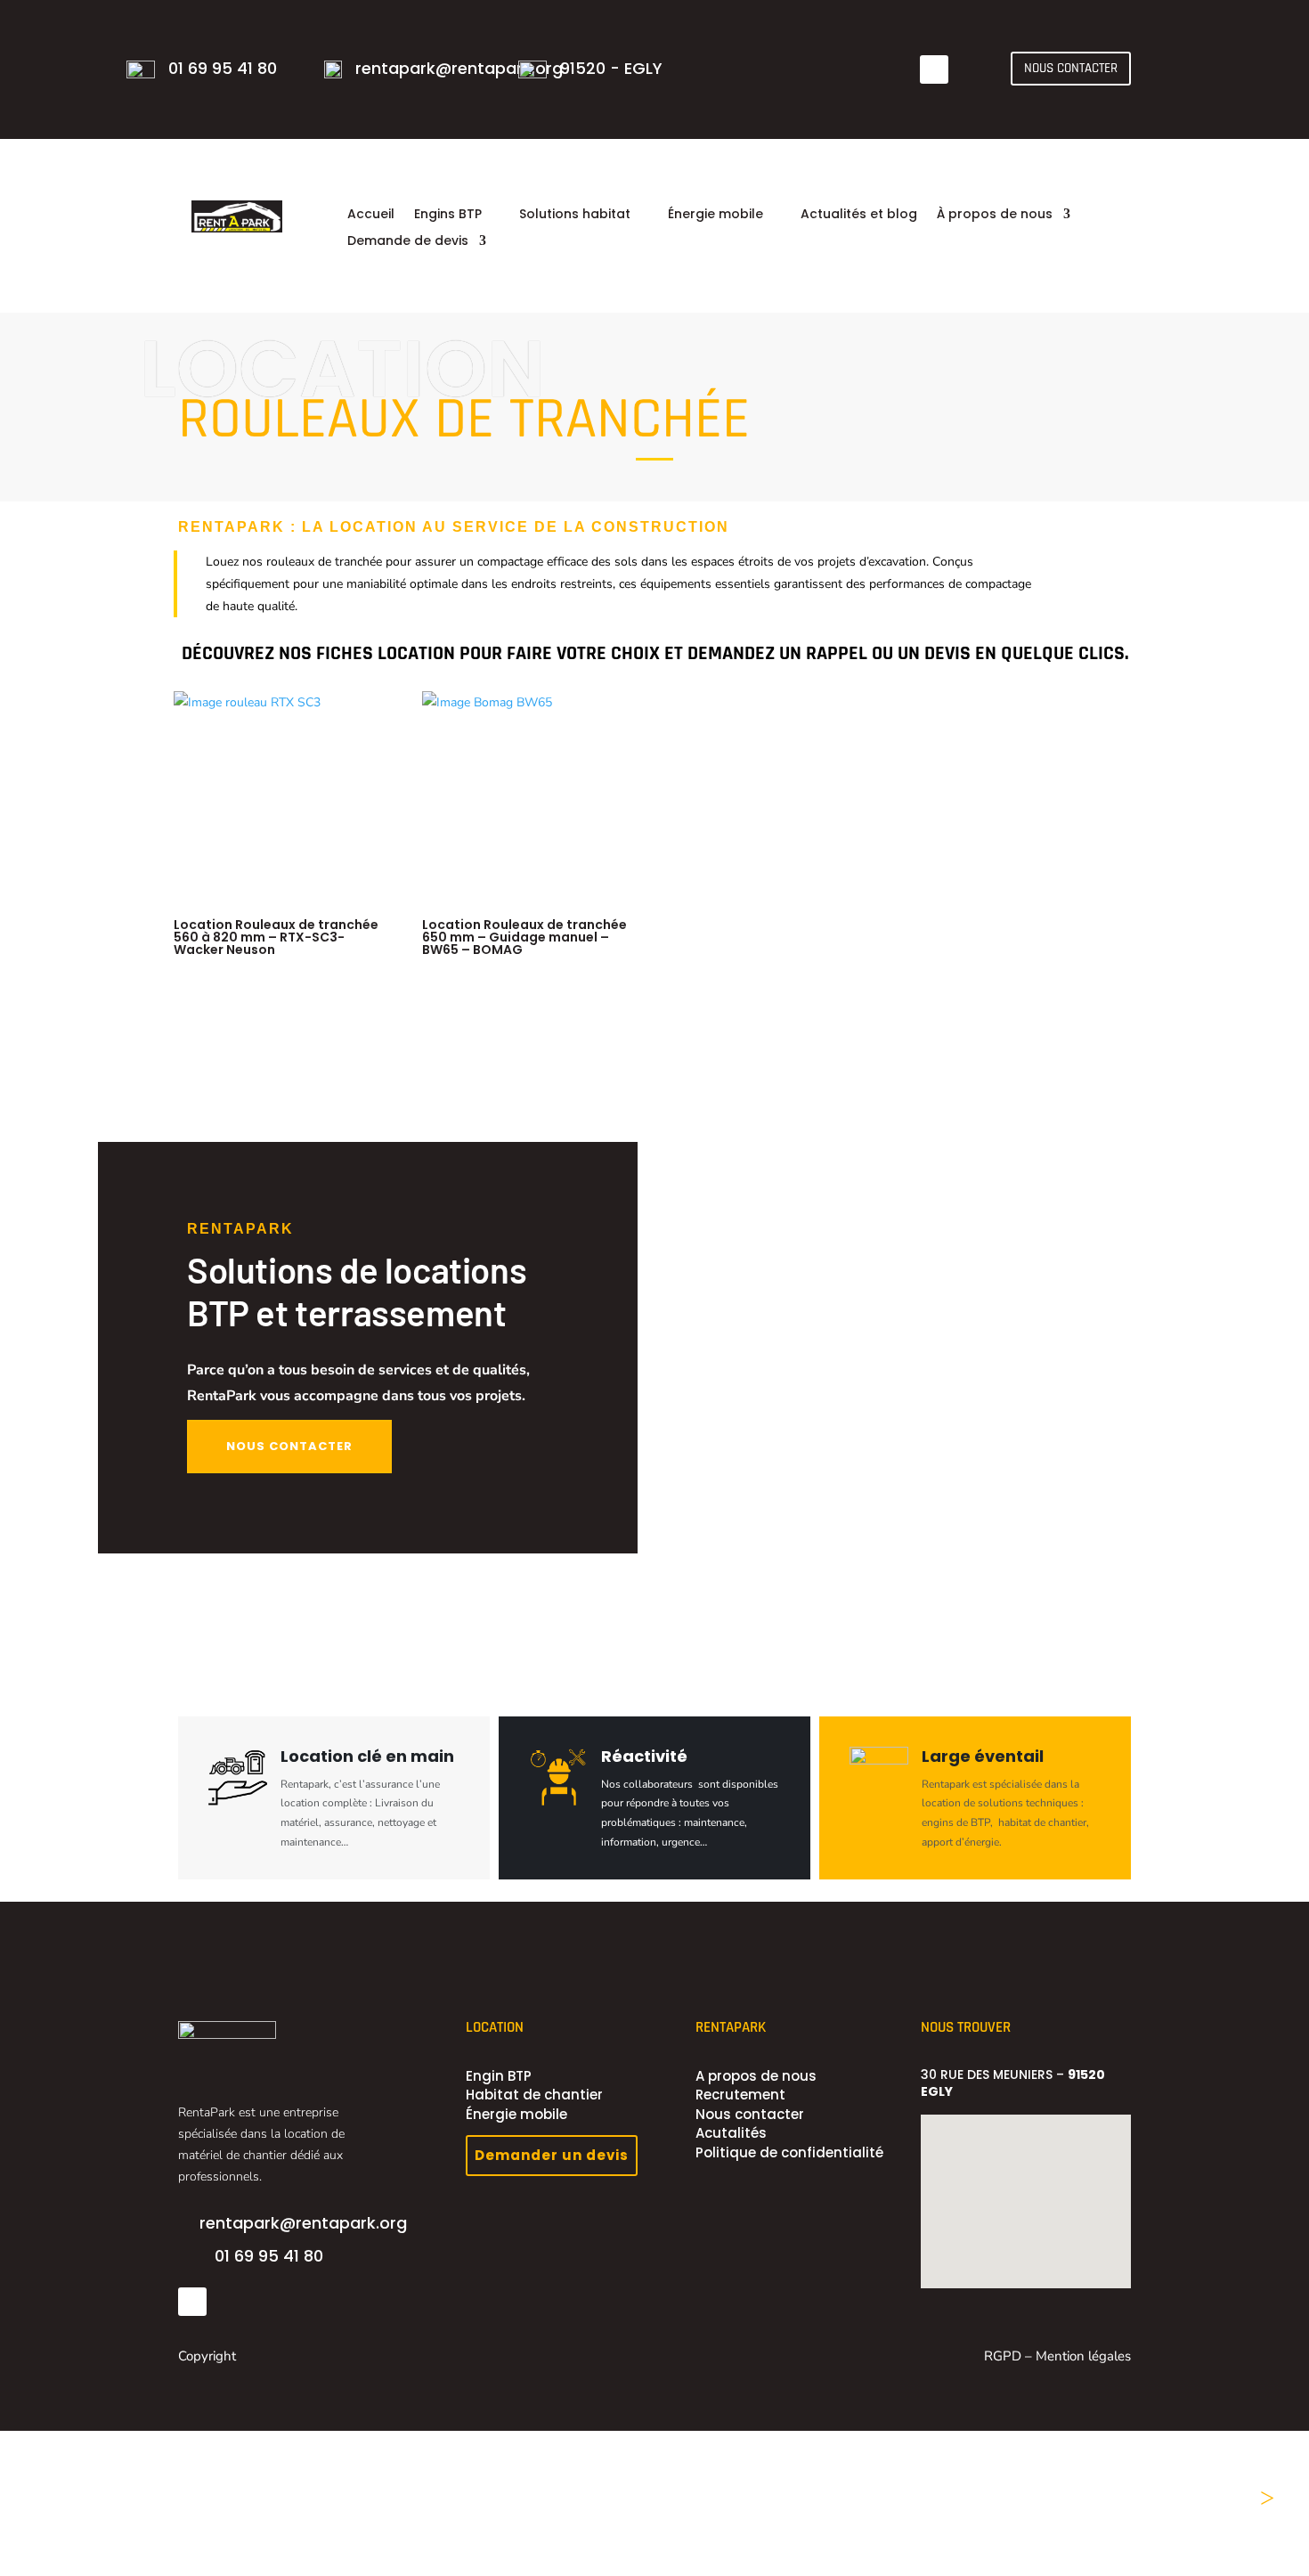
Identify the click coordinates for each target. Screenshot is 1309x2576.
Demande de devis (408, 242)
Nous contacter (750, 2114)
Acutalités (731, 2133)
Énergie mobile (715, 215)
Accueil (371, 215)
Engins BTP (448, 215)
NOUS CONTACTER (1071, 68)
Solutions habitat (575, 215)
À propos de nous (995, 215)
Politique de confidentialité (789, 2152)
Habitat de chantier (534, 2095)
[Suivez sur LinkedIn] (934, 69)
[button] (980, 2214)
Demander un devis (552, 2155)
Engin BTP (499, 2076)
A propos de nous (756, 2076)
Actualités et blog (859, 215)
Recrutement (740, 2095)
